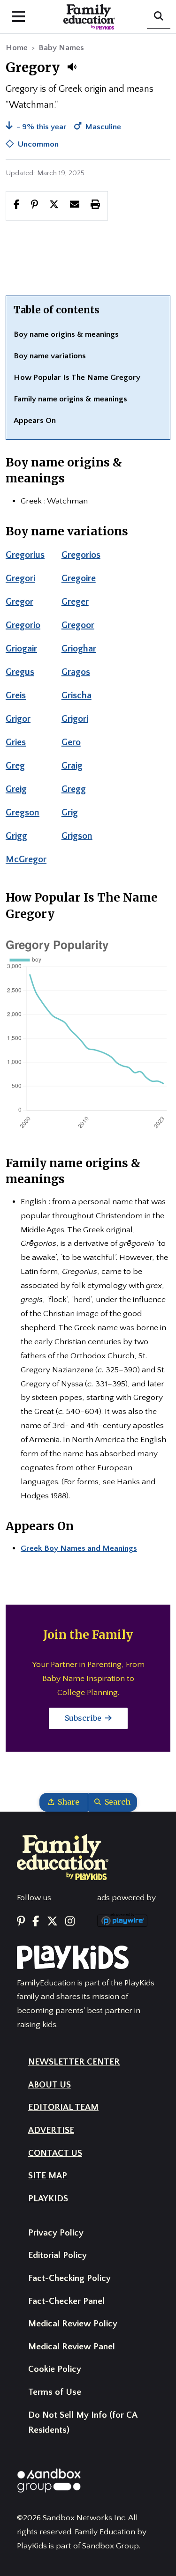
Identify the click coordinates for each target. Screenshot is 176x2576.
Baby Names (61, 48)
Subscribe (84, 1718)
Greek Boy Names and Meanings (79, 1548)
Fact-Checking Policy (69, 2278)
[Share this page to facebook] (17, 206)
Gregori (20, 578)
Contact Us (55, 2153)
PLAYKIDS (48, 2199)
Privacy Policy (56, 2233)
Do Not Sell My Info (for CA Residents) (83, 2423)
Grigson (77, 836)
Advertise (51, 2130)
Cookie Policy (55, 2369)
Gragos (76, 672)
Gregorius (25, 555)
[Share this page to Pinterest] (34, 206)
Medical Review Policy (73, 2324)
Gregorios (81, 555)
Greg (15, 766)
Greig (16, 789)
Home (17, 48)
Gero (71, 742)
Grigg (16, 836)
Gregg (74, 789)
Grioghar (79, 649)
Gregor (19, 602)
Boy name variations (50, 356)
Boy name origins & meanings (66, 334)
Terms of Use (55, 2392)
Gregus (20, 672)
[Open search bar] (159, 17)
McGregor (26, 859)
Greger (75, 602)
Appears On (35, 421)
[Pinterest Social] (21, 1922)
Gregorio (23, 625)
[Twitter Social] (52, 1922)
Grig (70, 813)
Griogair (21, 649)
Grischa (77, 696)
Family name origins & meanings (70, 399)
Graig (72, 766)
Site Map (48, 2176)
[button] (72, 67)
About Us (50, 2085)
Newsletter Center (74, 2062)
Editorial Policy (57, 2255)
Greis (16, 696)
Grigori (75, 719)
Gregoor (78, 625)
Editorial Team (63, 2107)
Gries (16, 742)
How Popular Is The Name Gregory (77, 378)
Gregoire (79, 578)
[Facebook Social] (36, 1922)
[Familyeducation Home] (63, 1857)
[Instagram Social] (70, 1922)
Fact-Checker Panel (66, 2301)
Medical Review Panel (72, 2347)
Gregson (23, 813)
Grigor (18, 719)
